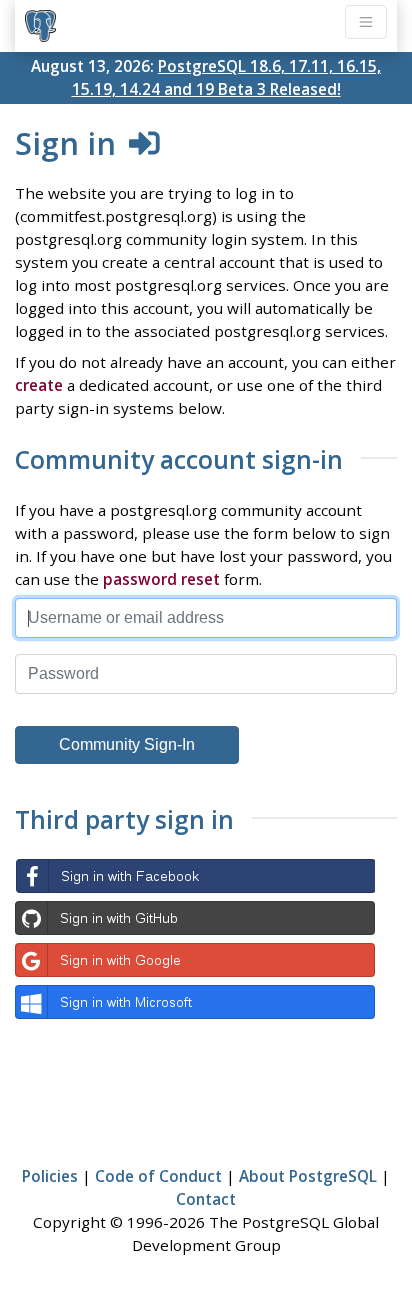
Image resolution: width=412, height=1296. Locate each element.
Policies (50, 1176)
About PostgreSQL (308, 1176)
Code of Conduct (158, 1176)
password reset (161, 579)
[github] (195, 918)
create (39, 385)
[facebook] (195, 876)
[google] (195, 960)
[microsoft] (195, 1002)
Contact (206, 1199)
